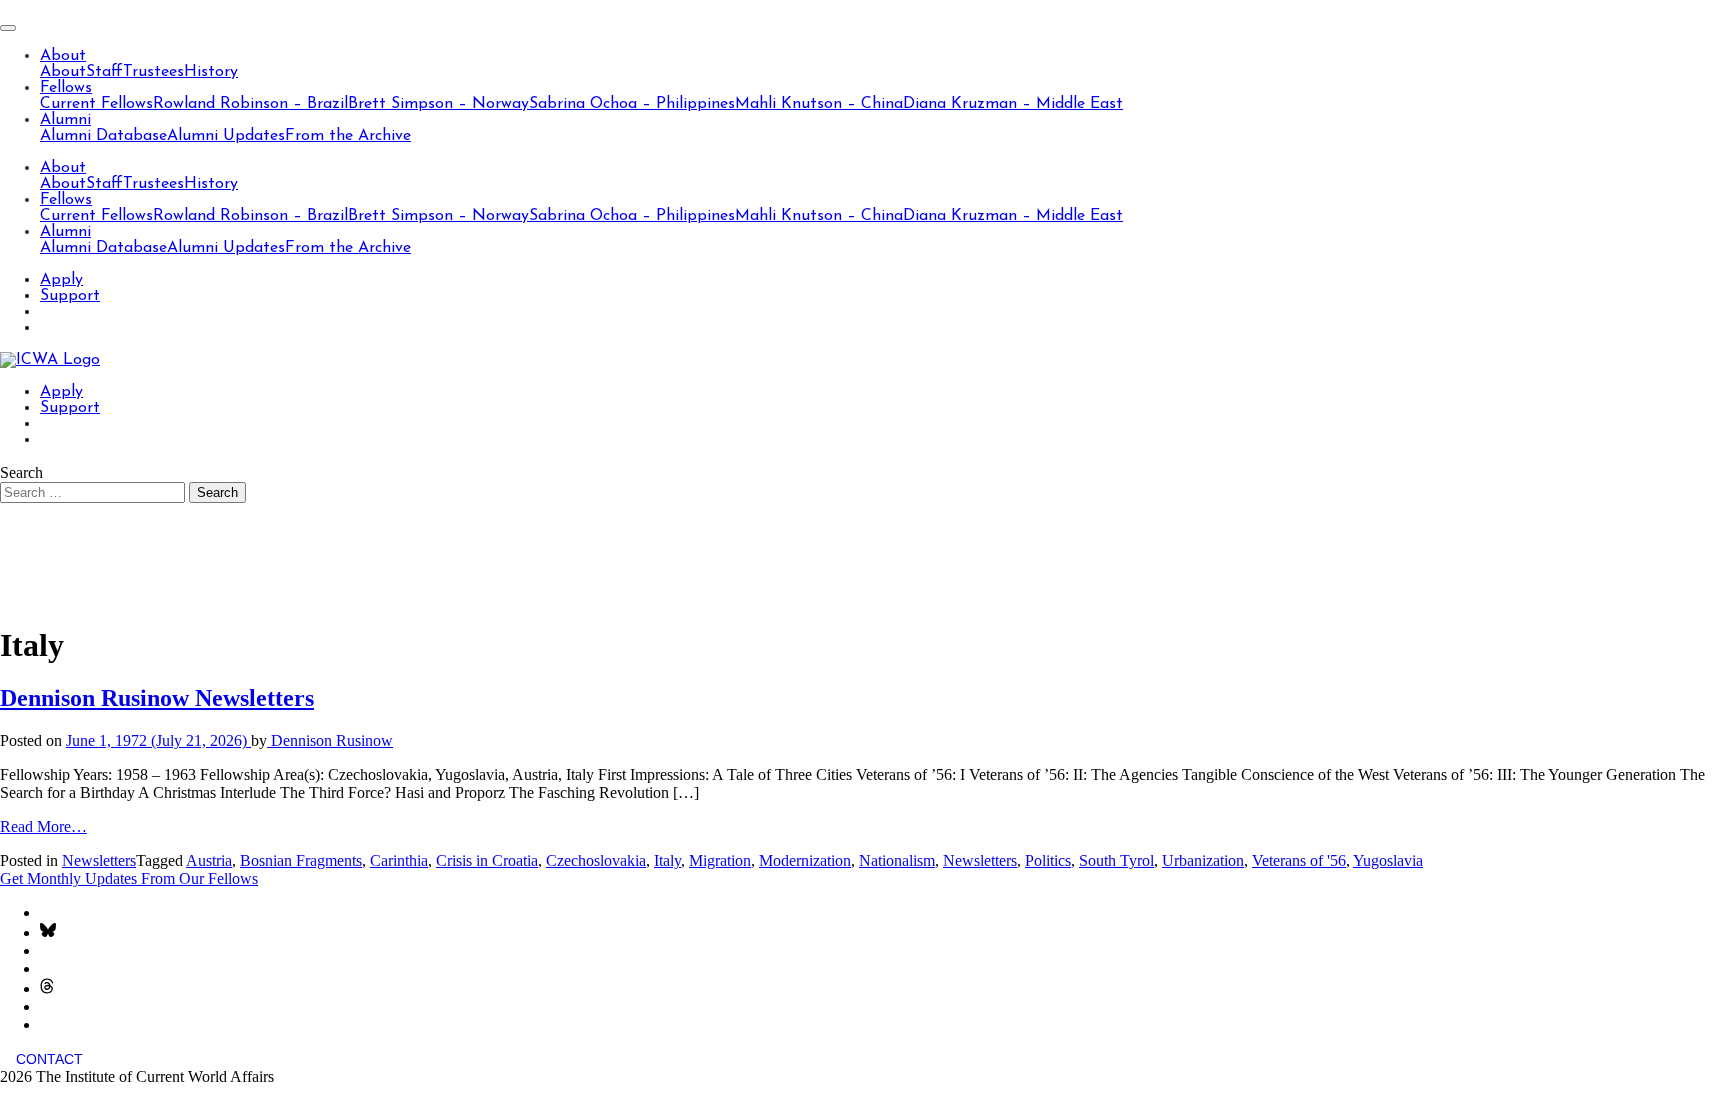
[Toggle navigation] (8, 28)
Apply (61, 280)
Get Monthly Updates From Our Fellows (129, 878)
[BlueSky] (48, 932)
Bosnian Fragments (301, 860)
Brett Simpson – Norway (438, 104)
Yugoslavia (1388, 860)
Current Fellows (96, 104)
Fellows (66, 88)
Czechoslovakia (596, 860)
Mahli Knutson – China (819, 104)
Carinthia (399, 860)
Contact (49, 1059)
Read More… (43, 826)
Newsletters (99, 860)
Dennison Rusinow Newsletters (157, 698)
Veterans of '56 (1299, 860)
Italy (667, 860)
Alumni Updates (226, 136)
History (211, 72)
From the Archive (348, 136)
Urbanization (1203, 860)
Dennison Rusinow (330, 740)
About (63, 56)
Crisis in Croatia (487, 860)
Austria (209, 860)
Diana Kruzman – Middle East (1013, 104)
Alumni (65, 120)
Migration (720, 860)
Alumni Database (103, 136)
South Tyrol (1116, 860)
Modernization (805, 860)
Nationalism (897, 860)
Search (21, 472)
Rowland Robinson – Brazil (250, 104)
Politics (1048, 860)
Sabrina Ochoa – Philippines (632, 104)
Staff (104, 72)
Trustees (153, 72)
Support (70, 296)
